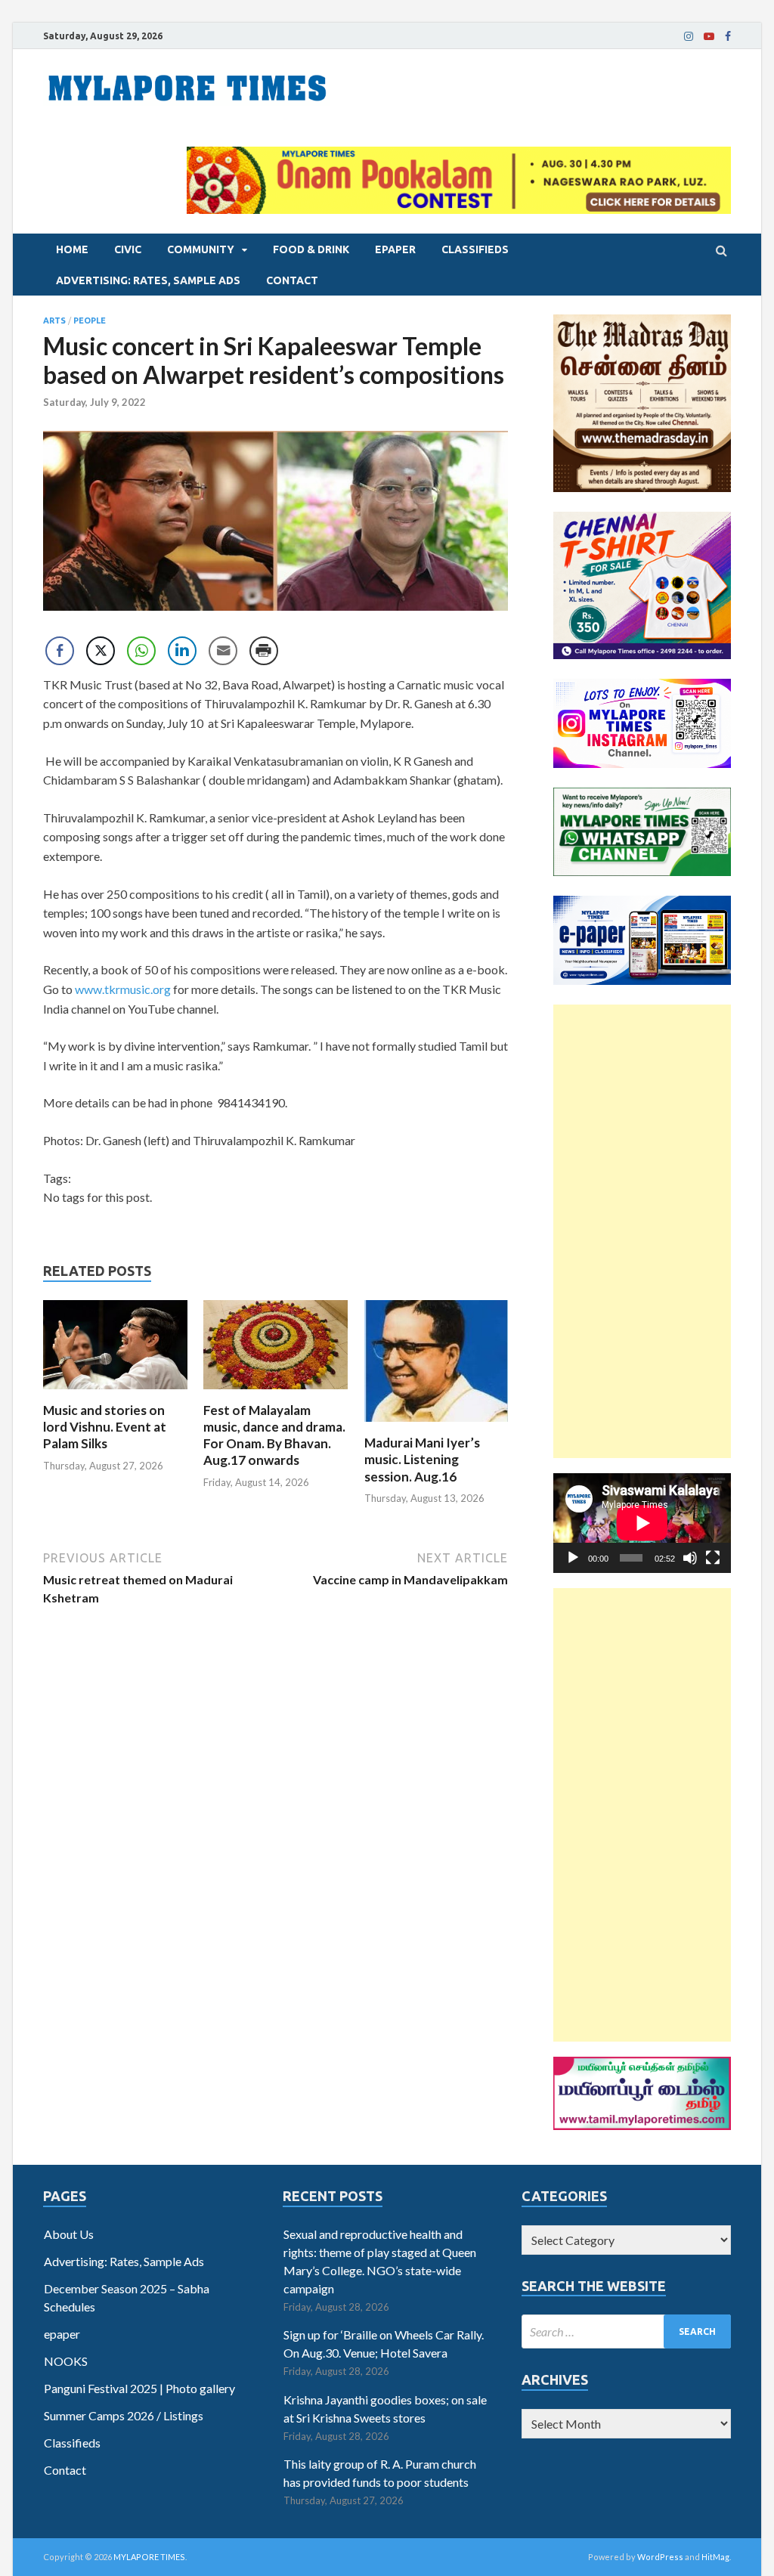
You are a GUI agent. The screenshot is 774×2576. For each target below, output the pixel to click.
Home (72, 249)
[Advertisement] (642, 1231)
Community (201, 249)
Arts (54, 320)
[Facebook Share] (60, 651)
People (90, 320)
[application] (642, 1523)
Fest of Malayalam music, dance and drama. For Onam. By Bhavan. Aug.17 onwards (274, 1435)
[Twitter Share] (101, 651)
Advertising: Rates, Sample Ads (148, 280)
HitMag (715, 2557)
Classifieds (475, 249)
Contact (292, 280)
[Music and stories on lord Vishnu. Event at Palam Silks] (115, 1393)
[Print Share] (264, 651)
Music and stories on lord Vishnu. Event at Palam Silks (105, 1427)
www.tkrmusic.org (123, 989)
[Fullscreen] (713, 1558)
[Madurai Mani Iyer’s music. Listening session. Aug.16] (437, 1425)
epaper (395, 249)
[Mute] (690, 1558)
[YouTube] (709, 36)
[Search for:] (626, 2331)
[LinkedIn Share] (182, 651)
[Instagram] (689, 36)
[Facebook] (728, 36)
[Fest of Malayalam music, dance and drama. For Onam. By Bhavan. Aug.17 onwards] (276, 1393)
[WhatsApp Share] (141, 651)
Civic (128, 249)
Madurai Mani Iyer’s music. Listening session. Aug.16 (422, 1459)
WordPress (660, 2557)
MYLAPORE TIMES (149, 2557)
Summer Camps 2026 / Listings (124, 2415)
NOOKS (66, 2361)
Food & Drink (311, 249)
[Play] (573, 1558)
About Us (69, 2234)
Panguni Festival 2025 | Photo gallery (139, 2388)
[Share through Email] (223, 651)
